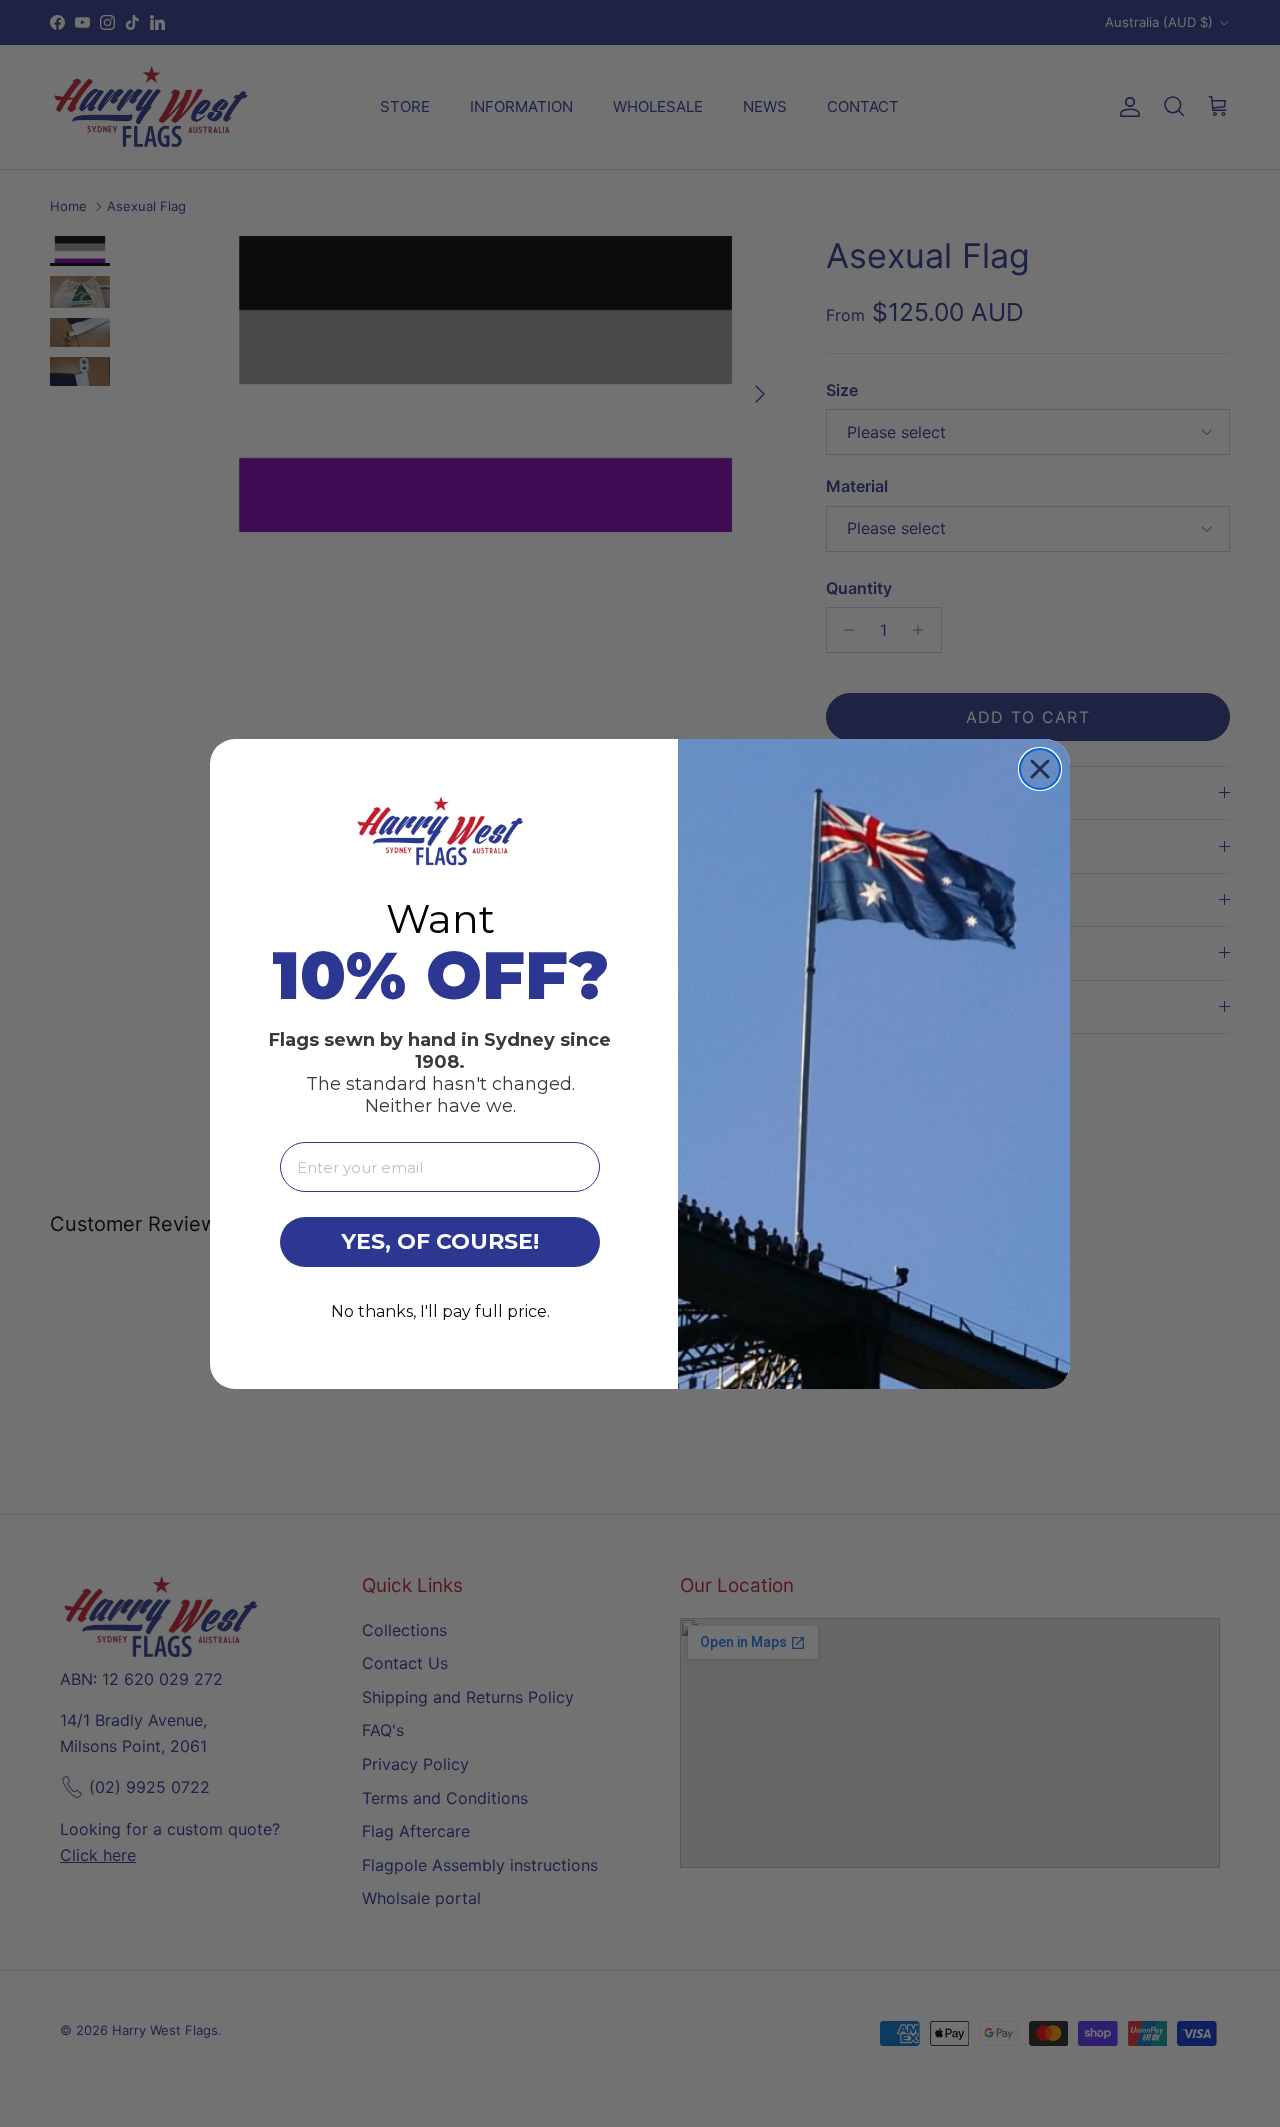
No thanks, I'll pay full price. (440, 1311)
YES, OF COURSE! (440, 1241)
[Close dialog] (1040, 769)
